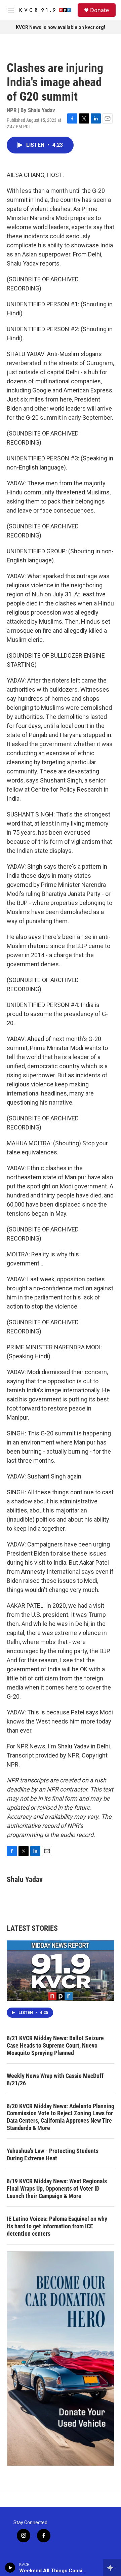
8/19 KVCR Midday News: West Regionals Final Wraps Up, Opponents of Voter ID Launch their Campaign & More (57, 2188)
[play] (10, 2568)
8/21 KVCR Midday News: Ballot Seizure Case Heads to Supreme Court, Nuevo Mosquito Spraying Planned (55, 2045)
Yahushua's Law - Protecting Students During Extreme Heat (53, 2154)
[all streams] (112, 2568)
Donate (99, 10)
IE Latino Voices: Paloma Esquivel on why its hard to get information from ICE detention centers (57, 2226)
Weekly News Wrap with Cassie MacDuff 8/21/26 (55, 2079)
